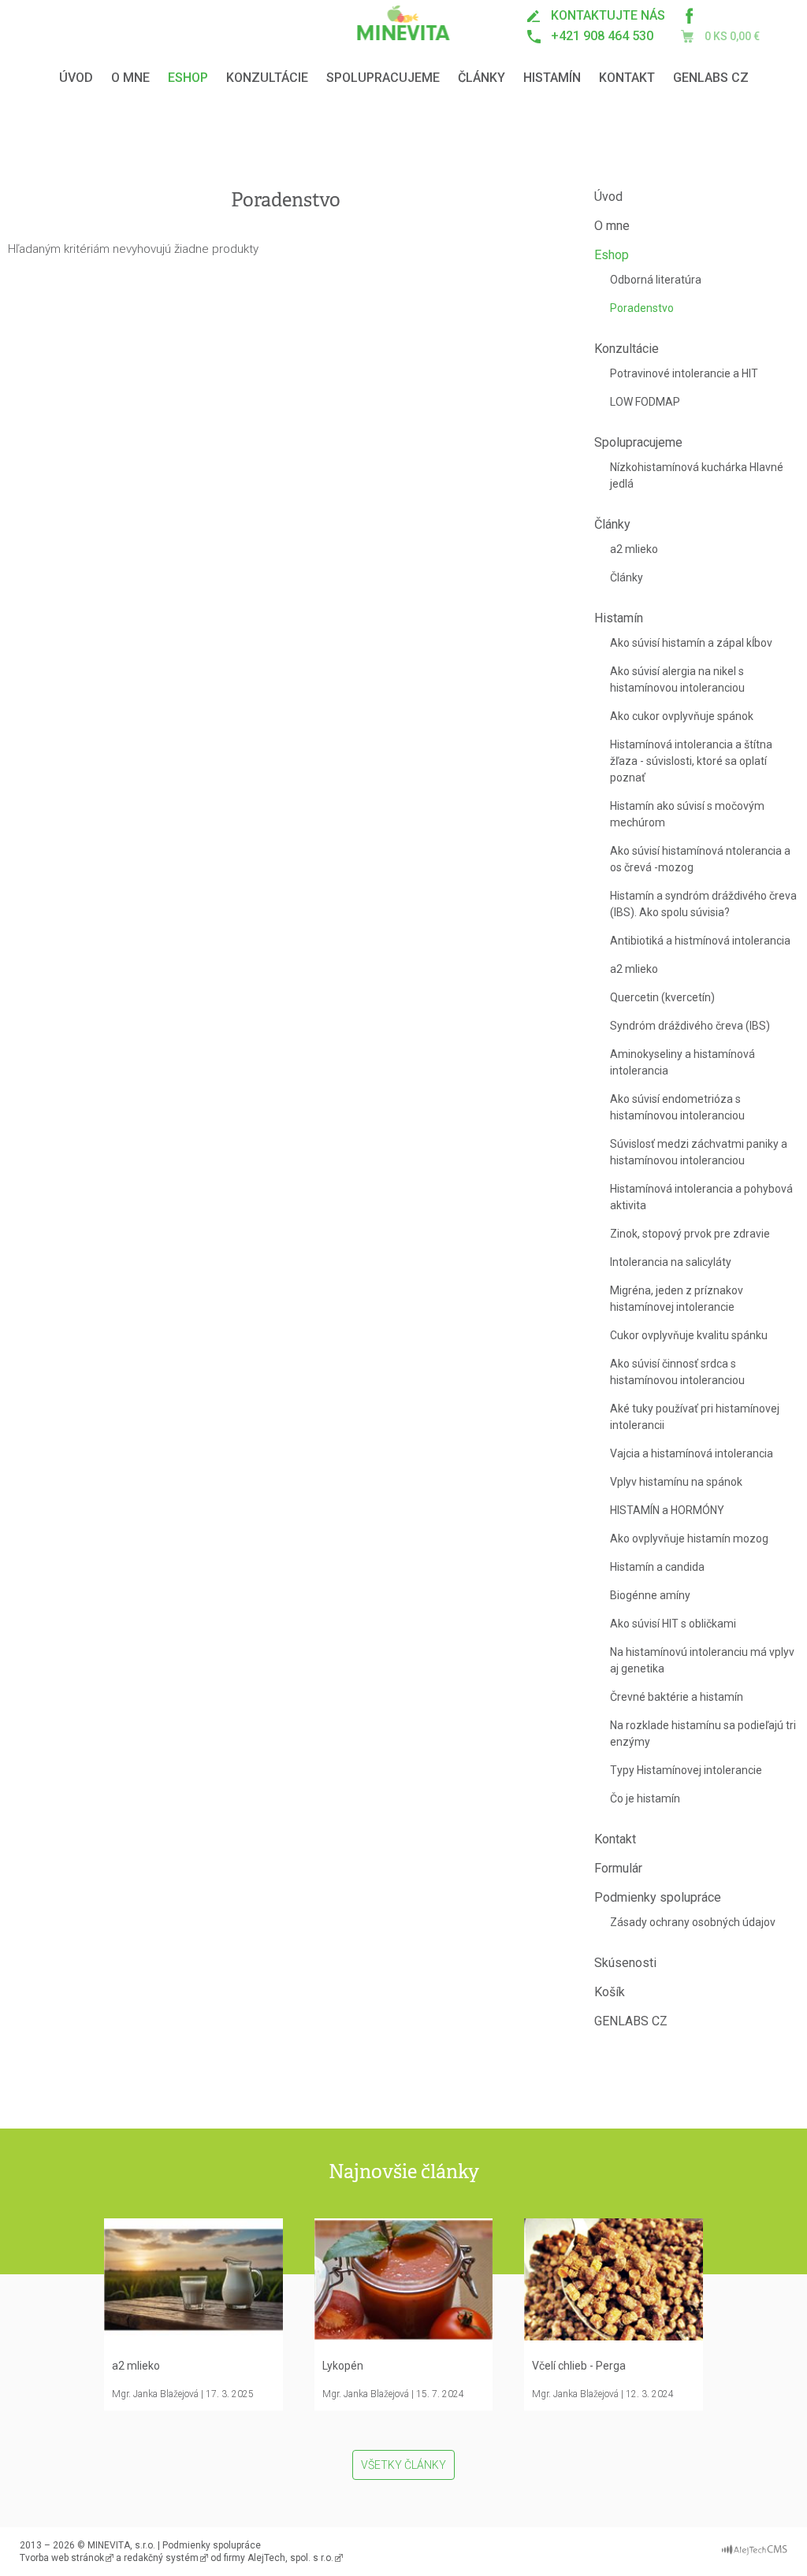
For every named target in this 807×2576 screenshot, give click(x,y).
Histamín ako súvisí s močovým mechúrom (687, 814)
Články (482, 78)
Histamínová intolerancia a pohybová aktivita (701, 1197)
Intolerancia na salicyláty (671, 1262)
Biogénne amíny (650, 1595)
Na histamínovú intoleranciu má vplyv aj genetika (702, 1660)
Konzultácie (267, 78)
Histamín (552, 78)
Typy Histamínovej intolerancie (686, 1770)
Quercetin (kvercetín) (662, 997)
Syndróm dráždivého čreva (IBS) (690, 1026)
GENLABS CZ (711, 78)
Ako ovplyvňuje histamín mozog (689, 1539)
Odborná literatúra (656, 280)
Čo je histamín (645, 1798)
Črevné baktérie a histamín (677, 1697)
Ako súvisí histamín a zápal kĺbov (691, 643)
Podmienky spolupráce (658, 1897)
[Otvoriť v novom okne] (755, 2546)
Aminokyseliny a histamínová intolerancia (682, 1062)
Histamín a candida (657, 1567)
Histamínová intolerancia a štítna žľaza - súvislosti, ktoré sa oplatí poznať (691, 761)
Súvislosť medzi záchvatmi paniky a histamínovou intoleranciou (699, 1152)
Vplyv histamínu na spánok (676, 1482)
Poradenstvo (642, 308)
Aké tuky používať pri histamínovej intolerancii (695, 1417)
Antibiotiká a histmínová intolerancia (700, 941)
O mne (130, 78)
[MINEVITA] (404, 23)
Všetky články (403, 2465)
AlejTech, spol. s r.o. (290, 2558)
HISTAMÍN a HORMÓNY (667, 1510)
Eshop (188, 78)
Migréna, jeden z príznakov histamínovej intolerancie (677, 1299)
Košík (610, 1992)
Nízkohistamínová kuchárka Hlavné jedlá (697, 475)
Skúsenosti (625, 1963)
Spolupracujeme (383, 78)
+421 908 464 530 (602, 36)
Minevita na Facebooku (689, 16)
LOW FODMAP (645, 402)
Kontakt (627, 78)
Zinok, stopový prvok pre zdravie (690, 1234)
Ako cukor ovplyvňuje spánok (682, 716)
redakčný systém (161, 2558)
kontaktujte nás (608, 15)
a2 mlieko (634, 549)
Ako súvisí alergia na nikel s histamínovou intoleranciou (677, 679)
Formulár (618, 1868)
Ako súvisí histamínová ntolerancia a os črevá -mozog (700, 859)
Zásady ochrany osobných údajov (693, 1922)
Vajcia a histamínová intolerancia (692, 1453)
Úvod (76, 78)
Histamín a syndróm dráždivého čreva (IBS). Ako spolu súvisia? (703, 904)
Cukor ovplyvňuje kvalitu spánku (689, 1335)
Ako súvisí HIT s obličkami (673, 1624)
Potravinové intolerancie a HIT (684, 373)
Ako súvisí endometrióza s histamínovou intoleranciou (677, 1107)
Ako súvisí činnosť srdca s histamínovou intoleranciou (677, 1372)
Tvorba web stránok (62, 2558)
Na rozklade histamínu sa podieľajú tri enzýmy (703, 1733)
